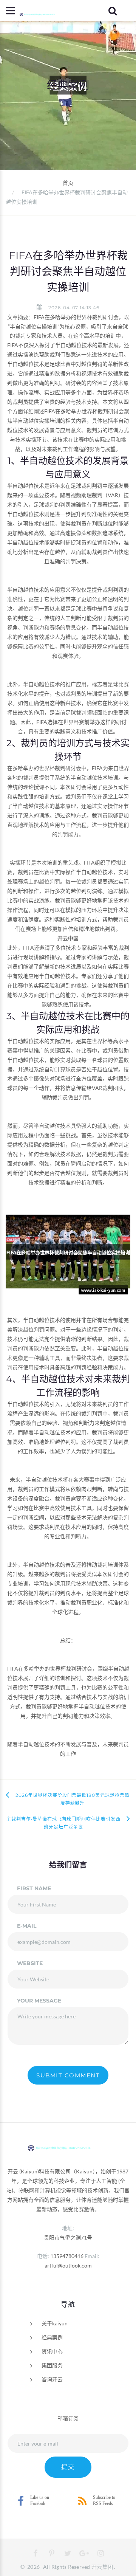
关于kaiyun (55, 2323)
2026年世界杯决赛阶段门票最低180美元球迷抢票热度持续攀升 (73, 1799)
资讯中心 (52, 2351)
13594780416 (67, 2256)
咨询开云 (52, 2379)
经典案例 (52, 2337)
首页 (68, 183)
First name (34, 1888)
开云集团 (102, 2567)
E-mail (27, 1926)
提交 (68, 2467)
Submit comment (68, 2075)
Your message (39, 2001)
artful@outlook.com (68, 2265)
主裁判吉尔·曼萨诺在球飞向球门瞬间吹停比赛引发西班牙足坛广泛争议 (63, 1823)
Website (30, 1963)
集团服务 (52, 2365)
